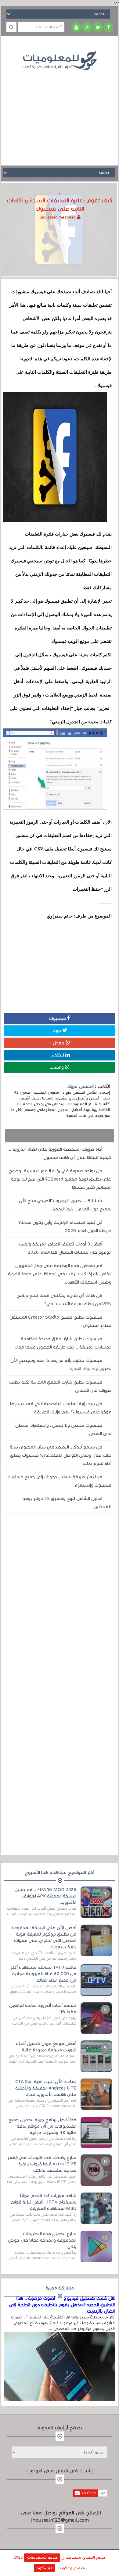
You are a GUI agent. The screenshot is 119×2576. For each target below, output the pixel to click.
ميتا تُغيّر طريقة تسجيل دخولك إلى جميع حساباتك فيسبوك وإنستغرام (60, 1481)
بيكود (42, 2568)
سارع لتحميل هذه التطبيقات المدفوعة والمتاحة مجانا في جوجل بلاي (42, 2240)
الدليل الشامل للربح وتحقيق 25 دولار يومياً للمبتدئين (67, 1503)
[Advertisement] (60, 113)
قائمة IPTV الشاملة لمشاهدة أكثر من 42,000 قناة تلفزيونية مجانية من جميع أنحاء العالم (43, 1974)
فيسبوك (58, 1018)
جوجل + (57, 1043)
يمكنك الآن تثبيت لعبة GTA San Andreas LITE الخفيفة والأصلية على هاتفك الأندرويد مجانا (46, 2088)
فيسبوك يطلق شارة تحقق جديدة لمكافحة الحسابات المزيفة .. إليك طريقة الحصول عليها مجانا (63, 1343)
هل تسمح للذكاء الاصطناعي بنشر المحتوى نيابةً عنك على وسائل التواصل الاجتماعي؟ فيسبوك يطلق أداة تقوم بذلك (61, 1455)
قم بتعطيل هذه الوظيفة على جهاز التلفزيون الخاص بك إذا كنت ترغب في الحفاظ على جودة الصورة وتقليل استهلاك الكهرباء (60, 1274)
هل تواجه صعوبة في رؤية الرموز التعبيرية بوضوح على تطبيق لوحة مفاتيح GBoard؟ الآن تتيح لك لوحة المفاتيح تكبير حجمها (60, 1179)
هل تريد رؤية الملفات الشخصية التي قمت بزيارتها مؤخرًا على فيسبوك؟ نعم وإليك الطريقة (61, 1408)
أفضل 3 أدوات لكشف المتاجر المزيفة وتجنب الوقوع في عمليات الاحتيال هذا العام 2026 (65, 1248)
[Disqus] (60, 1602)
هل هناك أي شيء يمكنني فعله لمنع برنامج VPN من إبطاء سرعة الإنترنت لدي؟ (64, 1300)
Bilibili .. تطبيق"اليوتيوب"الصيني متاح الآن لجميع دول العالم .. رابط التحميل (65, 1205)
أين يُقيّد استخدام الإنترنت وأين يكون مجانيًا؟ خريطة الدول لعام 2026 (65, 1226)
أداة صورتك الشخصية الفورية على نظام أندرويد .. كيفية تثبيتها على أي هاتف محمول (60, 1153)
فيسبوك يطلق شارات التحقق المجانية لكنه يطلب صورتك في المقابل (60, 1386)
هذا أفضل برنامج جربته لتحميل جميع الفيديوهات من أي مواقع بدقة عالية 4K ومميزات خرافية (42, 2126)
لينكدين (57, 1055)
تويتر (57, 1031)
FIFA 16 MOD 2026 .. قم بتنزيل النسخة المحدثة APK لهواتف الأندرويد (45, 1896)
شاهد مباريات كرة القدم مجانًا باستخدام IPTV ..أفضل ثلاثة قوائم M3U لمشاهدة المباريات (43, 2202)
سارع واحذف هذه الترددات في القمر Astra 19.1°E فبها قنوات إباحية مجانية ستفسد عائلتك (42, 2164)
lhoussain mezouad (58, 217)
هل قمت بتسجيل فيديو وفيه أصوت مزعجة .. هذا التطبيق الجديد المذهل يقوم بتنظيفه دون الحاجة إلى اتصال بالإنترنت (62, 2305)
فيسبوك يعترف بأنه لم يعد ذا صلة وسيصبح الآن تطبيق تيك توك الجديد (61, 1365)
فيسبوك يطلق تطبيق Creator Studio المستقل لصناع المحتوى (60, 1321)
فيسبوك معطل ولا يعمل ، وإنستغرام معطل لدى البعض (63, 1429)
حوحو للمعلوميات (42, 2557)
